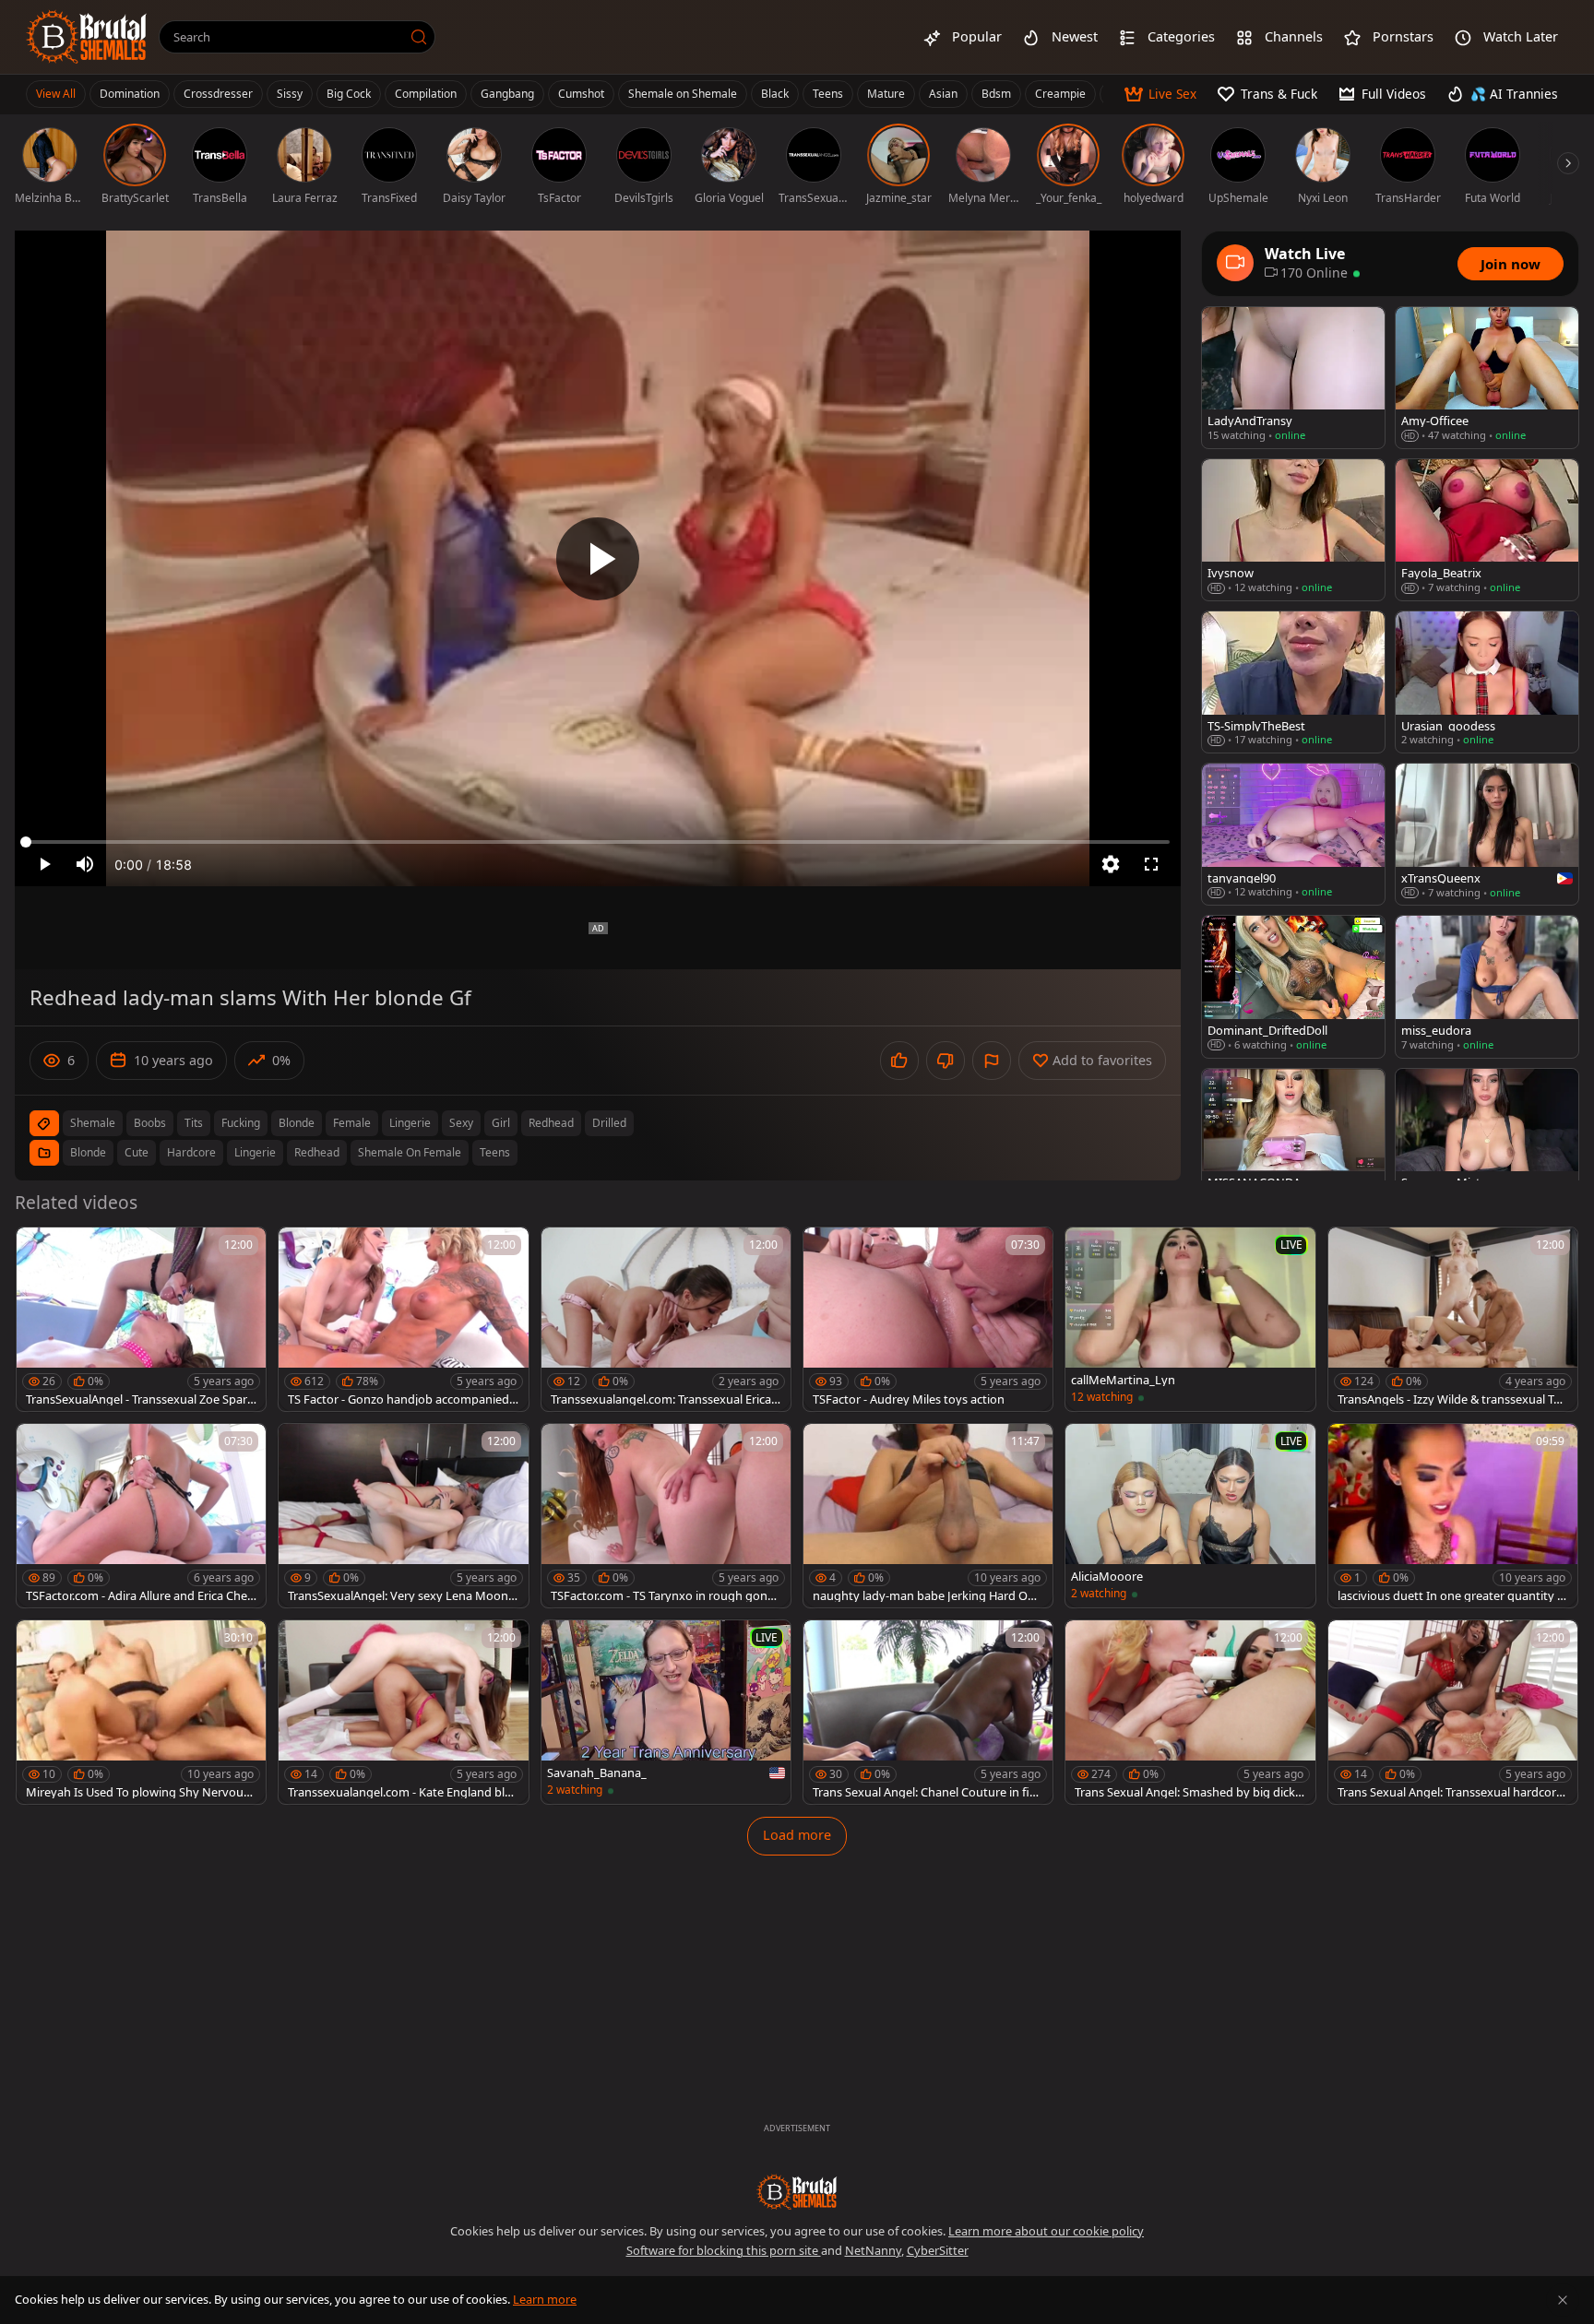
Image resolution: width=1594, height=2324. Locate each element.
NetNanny (873, 2250)
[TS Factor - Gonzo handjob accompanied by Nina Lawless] (403, 1319)
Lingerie (255, 1152)
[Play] (598, 559)
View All (56, 94)
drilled (609, 1123)
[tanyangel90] (1293, 834)
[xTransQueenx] (1487, 834)
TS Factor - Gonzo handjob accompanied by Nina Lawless (398, 1399)
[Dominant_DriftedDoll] (1293, 986)
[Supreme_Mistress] (1487, 1139)
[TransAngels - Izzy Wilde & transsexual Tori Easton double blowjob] (1453, 1319)
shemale (93, 1123)
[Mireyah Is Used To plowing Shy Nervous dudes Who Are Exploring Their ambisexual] (141, 1712)
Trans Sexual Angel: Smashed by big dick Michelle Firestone (1185, 1792)
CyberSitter (938, 2250)
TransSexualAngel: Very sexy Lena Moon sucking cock (402, 1596)
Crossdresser (218, 94)
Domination (130, 94)
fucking (241, 1123)
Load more (797, 1835)
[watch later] (39, 1250)
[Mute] (85, 864)
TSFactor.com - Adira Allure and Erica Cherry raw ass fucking (141, 1596)
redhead (551, 1123)
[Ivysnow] (1293, 530)
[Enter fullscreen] (1151, 864)
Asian (943, 94)
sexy (461, 1123)
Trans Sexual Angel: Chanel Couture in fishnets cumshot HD (928, 1792)
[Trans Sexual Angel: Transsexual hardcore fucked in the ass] (1453, 1712)
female (352, 1123)
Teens (828, 94)
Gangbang (507, 94)
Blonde (88, 1152)
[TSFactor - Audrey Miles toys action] (928, 1319)
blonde (297, 1123)
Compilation (426, 94)
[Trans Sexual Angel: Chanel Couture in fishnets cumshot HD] (928, 1712)
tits (194, 1123)
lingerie (410, 1123)
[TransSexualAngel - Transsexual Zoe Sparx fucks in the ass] (141, 1319)
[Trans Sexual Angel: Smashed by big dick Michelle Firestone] (1190, 1712)
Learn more (545, 2299)
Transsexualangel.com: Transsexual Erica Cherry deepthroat (666, 1399)
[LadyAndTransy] (1293, 378)
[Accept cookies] (1563, 2300)
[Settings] (1111, 864)
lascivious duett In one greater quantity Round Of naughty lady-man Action (1451, 1596)
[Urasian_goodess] (1487, 682)
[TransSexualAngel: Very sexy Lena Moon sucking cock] (403, 1516)
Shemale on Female (410, 1152)
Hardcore (191, 1152)
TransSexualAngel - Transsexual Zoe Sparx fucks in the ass (140, 1399)
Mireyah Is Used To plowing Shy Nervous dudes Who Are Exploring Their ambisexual (139, 1792)
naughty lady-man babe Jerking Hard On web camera (924, 1596)
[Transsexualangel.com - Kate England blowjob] (403, 1712)
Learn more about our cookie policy (1046, 2231)
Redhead (317, 1152)
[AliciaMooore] (1190, 1516)
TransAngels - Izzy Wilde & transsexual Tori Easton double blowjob (1453, 1399)
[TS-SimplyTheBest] (1293, 682)
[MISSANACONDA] (1293, 1139)
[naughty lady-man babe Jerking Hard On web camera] (928, 1516)
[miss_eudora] (1487, 986)
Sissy (290, 94)
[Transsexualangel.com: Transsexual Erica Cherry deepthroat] (666, 1319)
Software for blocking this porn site (724, 2250)
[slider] (598, 842)
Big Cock (349, 94)
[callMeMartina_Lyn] (1190, 1319)
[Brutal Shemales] (87, 37)
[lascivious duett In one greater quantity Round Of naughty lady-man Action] (1453, 1516)
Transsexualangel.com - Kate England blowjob (400, 1792)
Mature (886, 94)
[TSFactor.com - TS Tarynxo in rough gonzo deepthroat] (666, 1516)
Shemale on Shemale (683, 94)
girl (501, 1123)
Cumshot (581, 94)
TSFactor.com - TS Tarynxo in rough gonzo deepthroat (666, 1596)
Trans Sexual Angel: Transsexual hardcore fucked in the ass (1450, 1792)
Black (775, 94)
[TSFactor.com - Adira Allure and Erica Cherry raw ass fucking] (141, 1516)
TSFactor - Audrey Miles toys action (909, 1399)
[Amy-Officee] (1487, 378)
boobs (150, 1123)
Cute (137, 1152)
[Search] (419, 37)
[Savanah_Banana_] (666, 1712)
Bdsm (996, 94)
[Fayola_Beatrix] (1487, 530)
